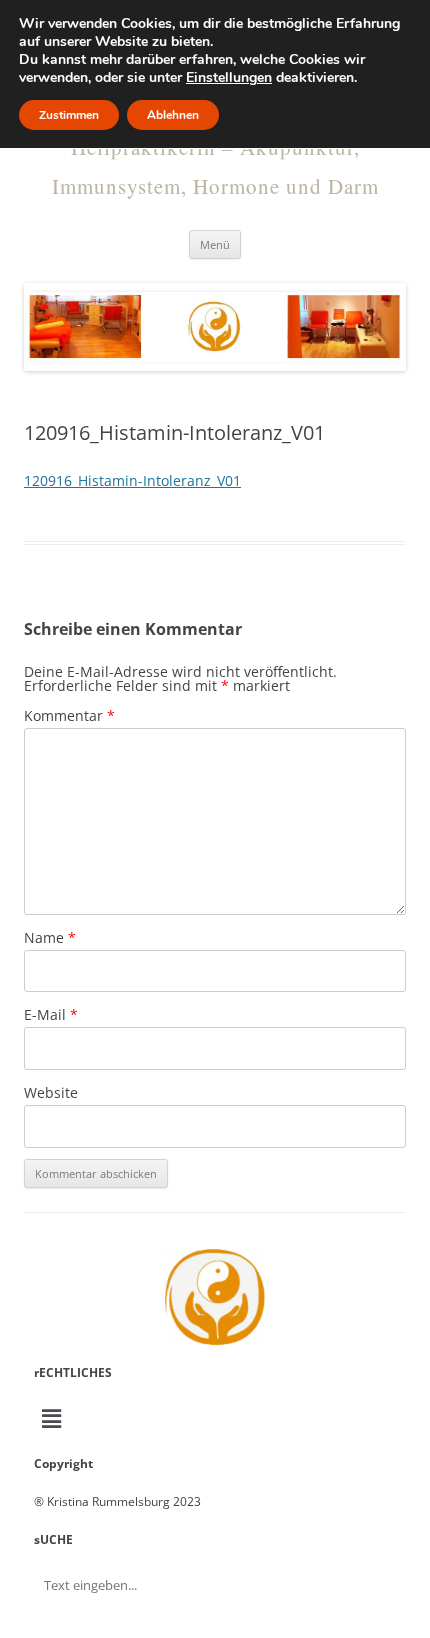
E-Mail (51, 1014)
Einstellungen (229, 78)
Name (50, 937)
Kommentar (69, 715)
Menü (215, 244)
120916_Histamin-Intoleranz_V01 (132, 480)
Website (51, 1092)
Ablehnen (173, 115)
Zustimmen (69, 115)
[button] (215, 1418)
